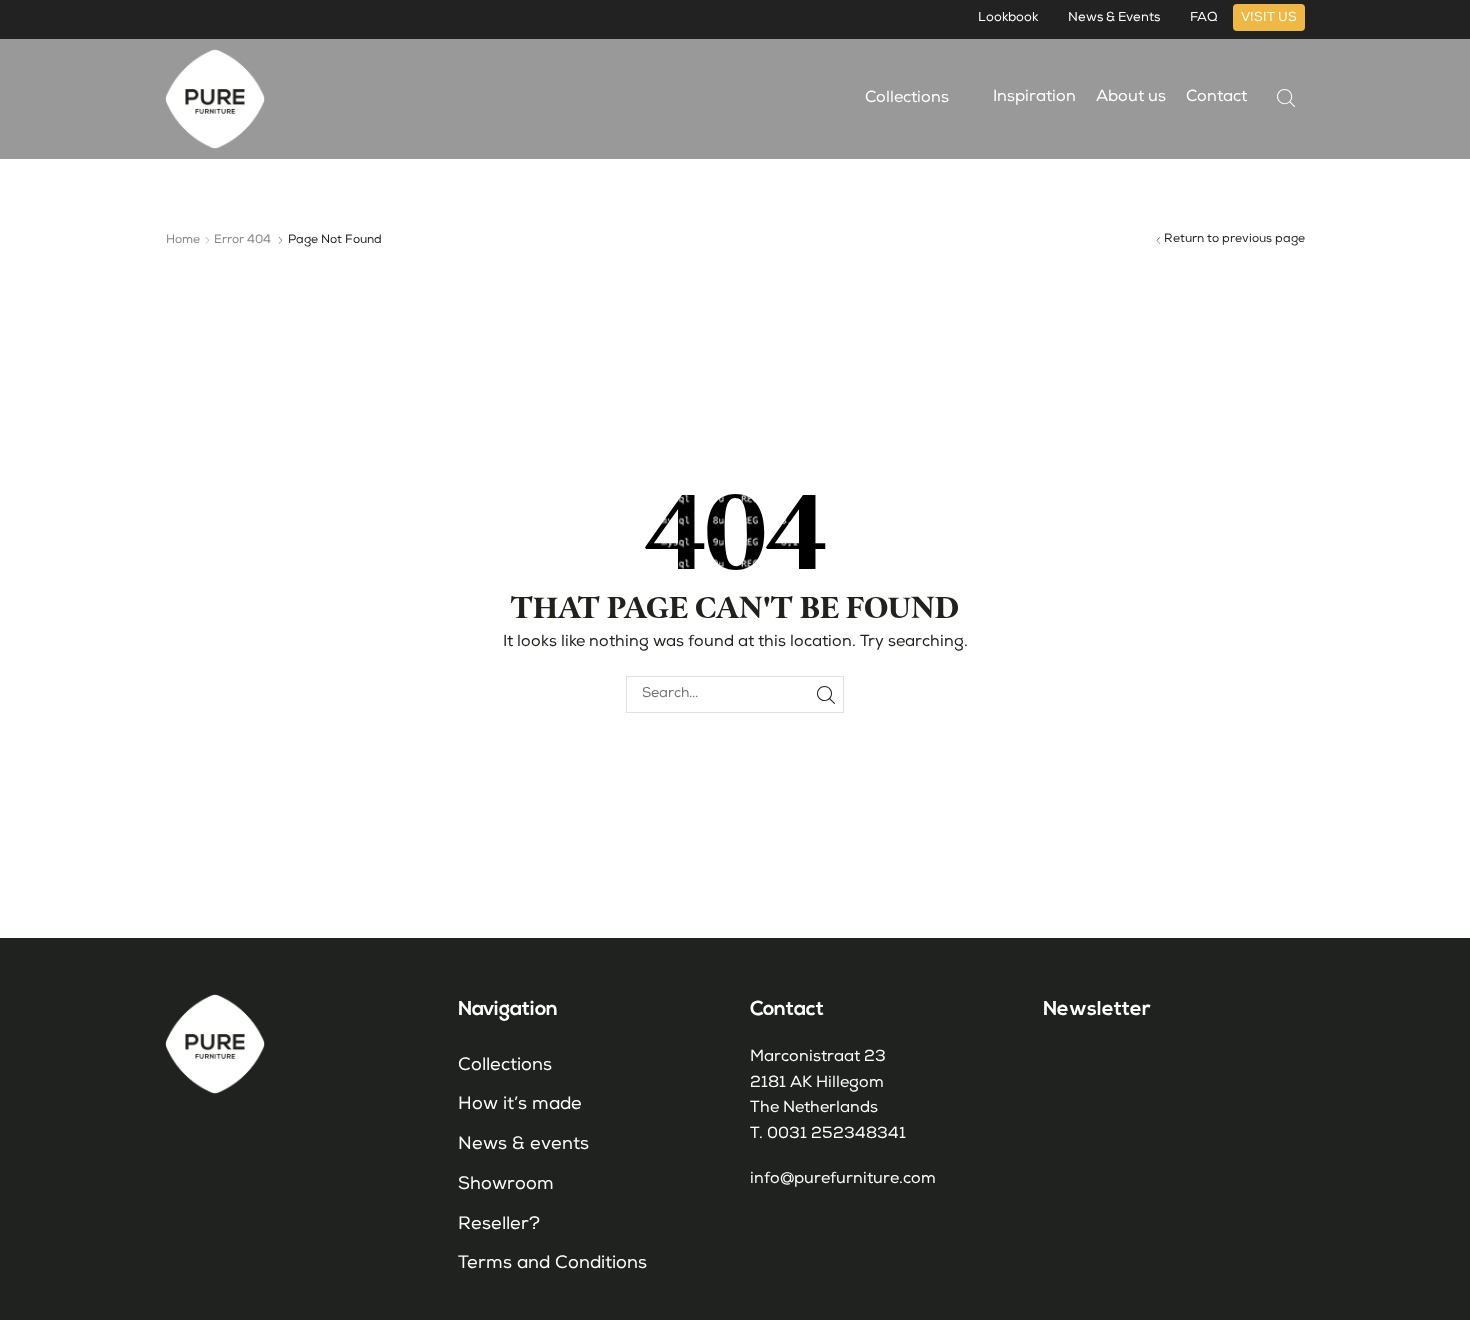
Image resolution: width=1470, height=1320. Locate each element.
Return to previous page (1234, 240)
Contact (1216, 98)
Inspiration (1034, 98)
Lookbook (1008, 18)
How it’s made (520, 1105)
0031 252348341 (836, 1135)
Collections (909, 99)
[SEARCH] (825, 694)
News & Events (1114, 18)
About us (1131, 98)
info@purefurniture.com (843, 1180)
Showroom (506, 1185)
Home (183, 241)
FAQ (1204, 18)
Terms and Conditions (552, 1264)
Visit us (1269, 18)
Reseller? (499, 1225)
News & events (523, 1145)
